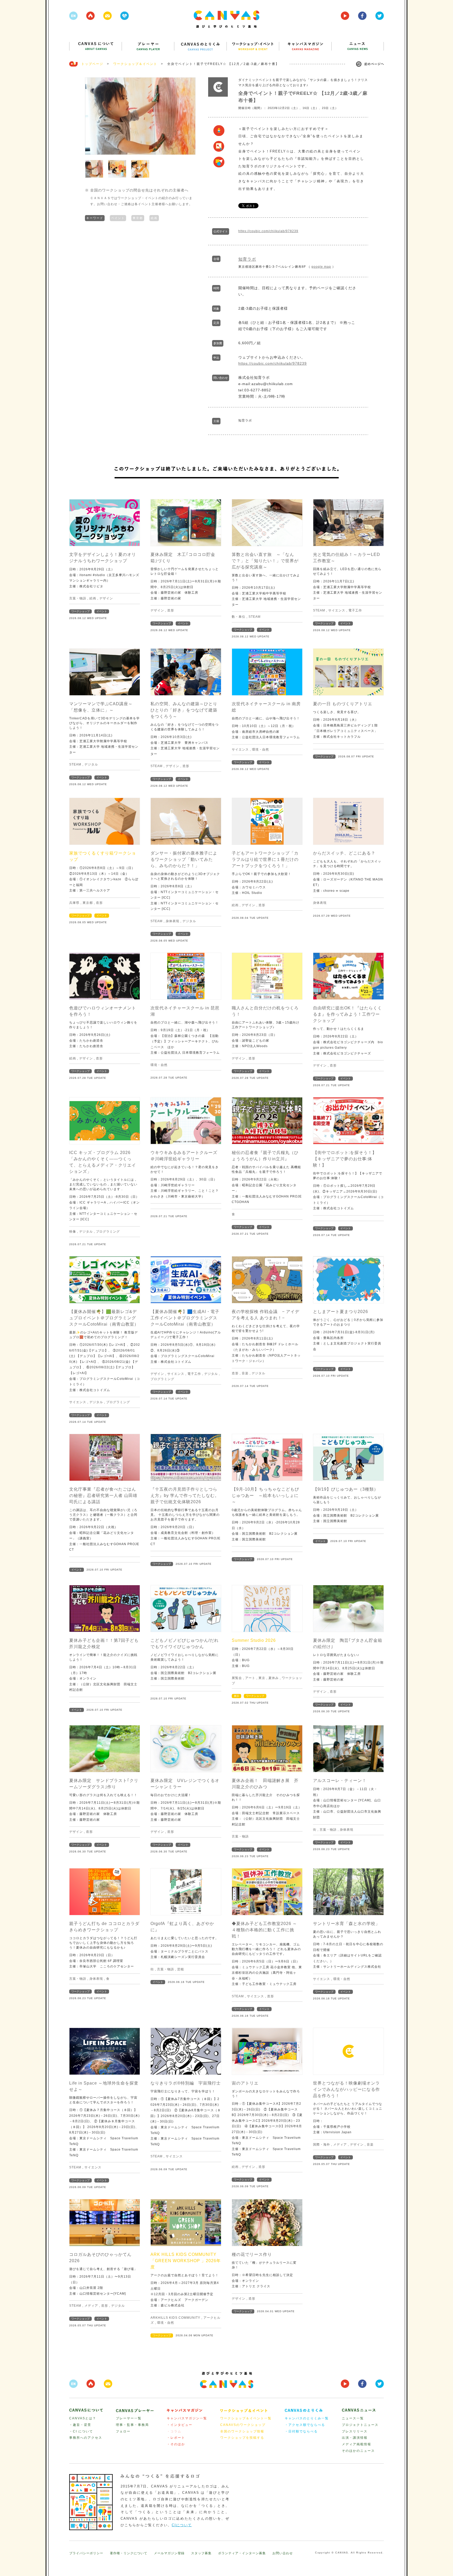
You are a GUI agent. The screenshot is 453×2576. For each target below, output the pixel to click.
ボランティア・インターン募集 (242, 2553)
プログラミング (108, 1232)
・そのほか (176, 2444)
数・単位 (239, 617)
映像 (73, 1232)
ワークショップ (80, 611)
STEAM (255, 617)
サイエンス (337, 610)
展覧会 (237, 1678)
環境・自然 (260, 750)
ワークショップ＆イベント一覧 (246, 2418)
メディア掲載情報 (357, 2444)
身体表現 (172, 921)
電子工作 (355, 610)
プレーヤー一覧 (129, 2418)
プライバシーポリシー (86, 2553)
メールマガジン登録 (169, 2553)
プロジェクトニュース (360, 2425)
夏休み (274, 1678)
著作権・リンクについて (129, 2553)
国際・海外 (322, 2145)
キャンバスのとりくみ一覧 (307, 2418)
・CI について (81, 2431)
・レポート (176, 2438)
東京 (262, 1678)
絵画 (154, 218)
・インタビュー (180, 2425)
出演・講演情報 (355, 2438)
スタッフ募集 (201, 2553)
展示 (236, 1696)
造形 (171, 610)
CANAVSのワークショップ (243, 2425)
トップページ (92, 64)
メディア (340, 2145)
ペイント (118, 218)
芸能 (181, 1969)
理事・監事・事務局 (132, 2425)
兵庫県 (74, 903)
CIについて (182, 2525)
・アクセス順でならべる (305, 2425)
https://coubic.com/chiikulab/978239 (268, 231)
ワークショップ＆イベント (135, 64)
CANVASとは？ (83, 2418)
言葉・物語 (78, 598)
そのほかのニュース (358, 2451)
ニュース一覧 (353, 2418)
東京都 (138, 218)
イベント (102, 611)
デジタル (91, 764)
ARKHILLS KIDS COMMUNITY (175, 2318)
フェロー (123, 2431)
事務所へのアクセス (86, 2438)
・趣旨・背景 (80, 2425)
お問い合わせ (283, 2553)
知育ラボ (247, 259)
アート (250, 1678)
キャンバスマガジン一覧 (187, 2418)
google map (321, 267)
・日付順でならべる (301, 2431)
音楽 (245, 1373)
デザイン (106, 598)
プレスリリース (355, 2431)
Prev (92, 116)
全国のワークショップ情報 (242, 2431)
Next (189, 116)
